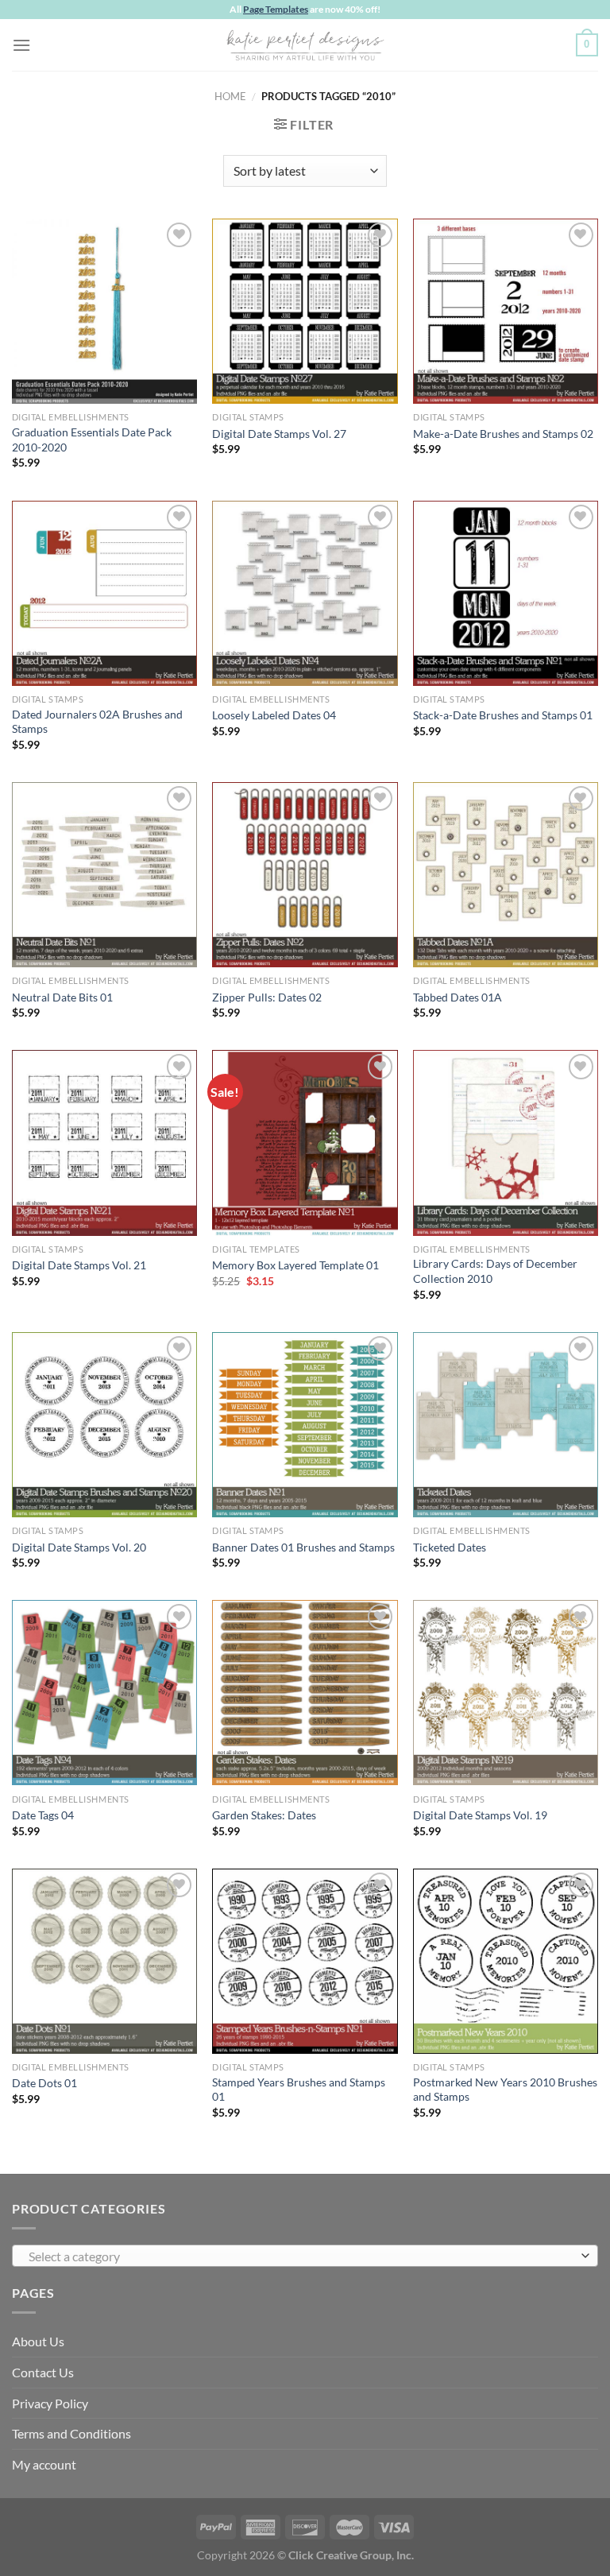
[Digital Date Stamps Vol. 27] (305, 311)
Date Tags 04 (43, 1815)
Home (230, 96)
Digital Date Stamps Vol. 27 (279, 434)
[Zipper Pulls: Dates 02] (305, 875)
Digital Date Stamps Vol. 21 (79, 1265)
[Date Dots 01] (104, 1961)
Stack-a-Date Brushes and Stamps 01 (503, 715)
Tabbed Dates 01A (457, 997)
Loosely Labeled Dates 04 (274, 715)
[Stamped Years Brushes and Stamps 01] (305, 1961)
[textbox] (301, 2256)
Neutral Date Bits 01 (62, 997)
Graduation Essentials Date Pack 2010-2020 (92, 440)
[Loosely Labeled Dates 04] (305, 593)
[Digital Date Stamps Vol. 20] (104, 1425)
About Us (38, 2341)
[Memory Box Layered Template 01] (305, 1143)
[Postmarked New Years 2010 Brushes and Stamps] (506, 1961)
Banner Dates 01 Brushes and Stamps (303, 1547)
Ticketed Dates (450, 1547)
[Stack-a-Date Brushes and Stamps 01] (506, 593)
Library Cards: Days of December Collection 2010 (495, 1271)
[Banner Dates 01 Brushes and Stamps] (305, 1425)
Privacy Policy (50, 2403)
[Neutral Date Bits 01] (104, 875)
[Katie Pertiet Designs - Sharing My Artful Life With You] (305, 45)
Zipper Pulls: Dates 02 (267, 997)
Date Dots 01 (44, 2083)
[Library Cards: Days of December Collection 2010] (506, 1143)
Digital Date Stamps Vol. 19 (480, 1815)
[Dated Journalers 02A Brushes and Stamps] (104, 593)
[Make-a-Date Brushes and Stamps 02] (506, 311)
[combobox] (305, 2256)
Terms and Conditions (71, 2433)
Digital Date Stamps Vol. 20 (79, 1547)
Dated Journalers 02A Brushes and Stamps (97, 722)
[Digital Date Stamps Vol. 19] (506, 1693)
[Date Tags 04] (104, 1693)
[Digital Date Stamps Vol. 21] (104, 1143)
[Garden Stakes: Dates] (305, 1693)
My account (44, 2464)
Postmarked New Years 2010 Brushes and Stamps (505, 2090)
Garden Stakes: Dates (264, 1815)
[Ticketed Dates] (506, 1425)
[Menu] (21, 45)
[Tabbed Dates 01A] (506, 875)
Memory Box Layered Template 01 (295, 1265)
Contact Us (43, 2372)
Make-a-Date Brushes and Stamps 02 (503, 434)
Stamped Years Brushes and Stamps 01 (299, 2090)
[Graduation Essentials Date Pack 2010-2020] (104, 311)
